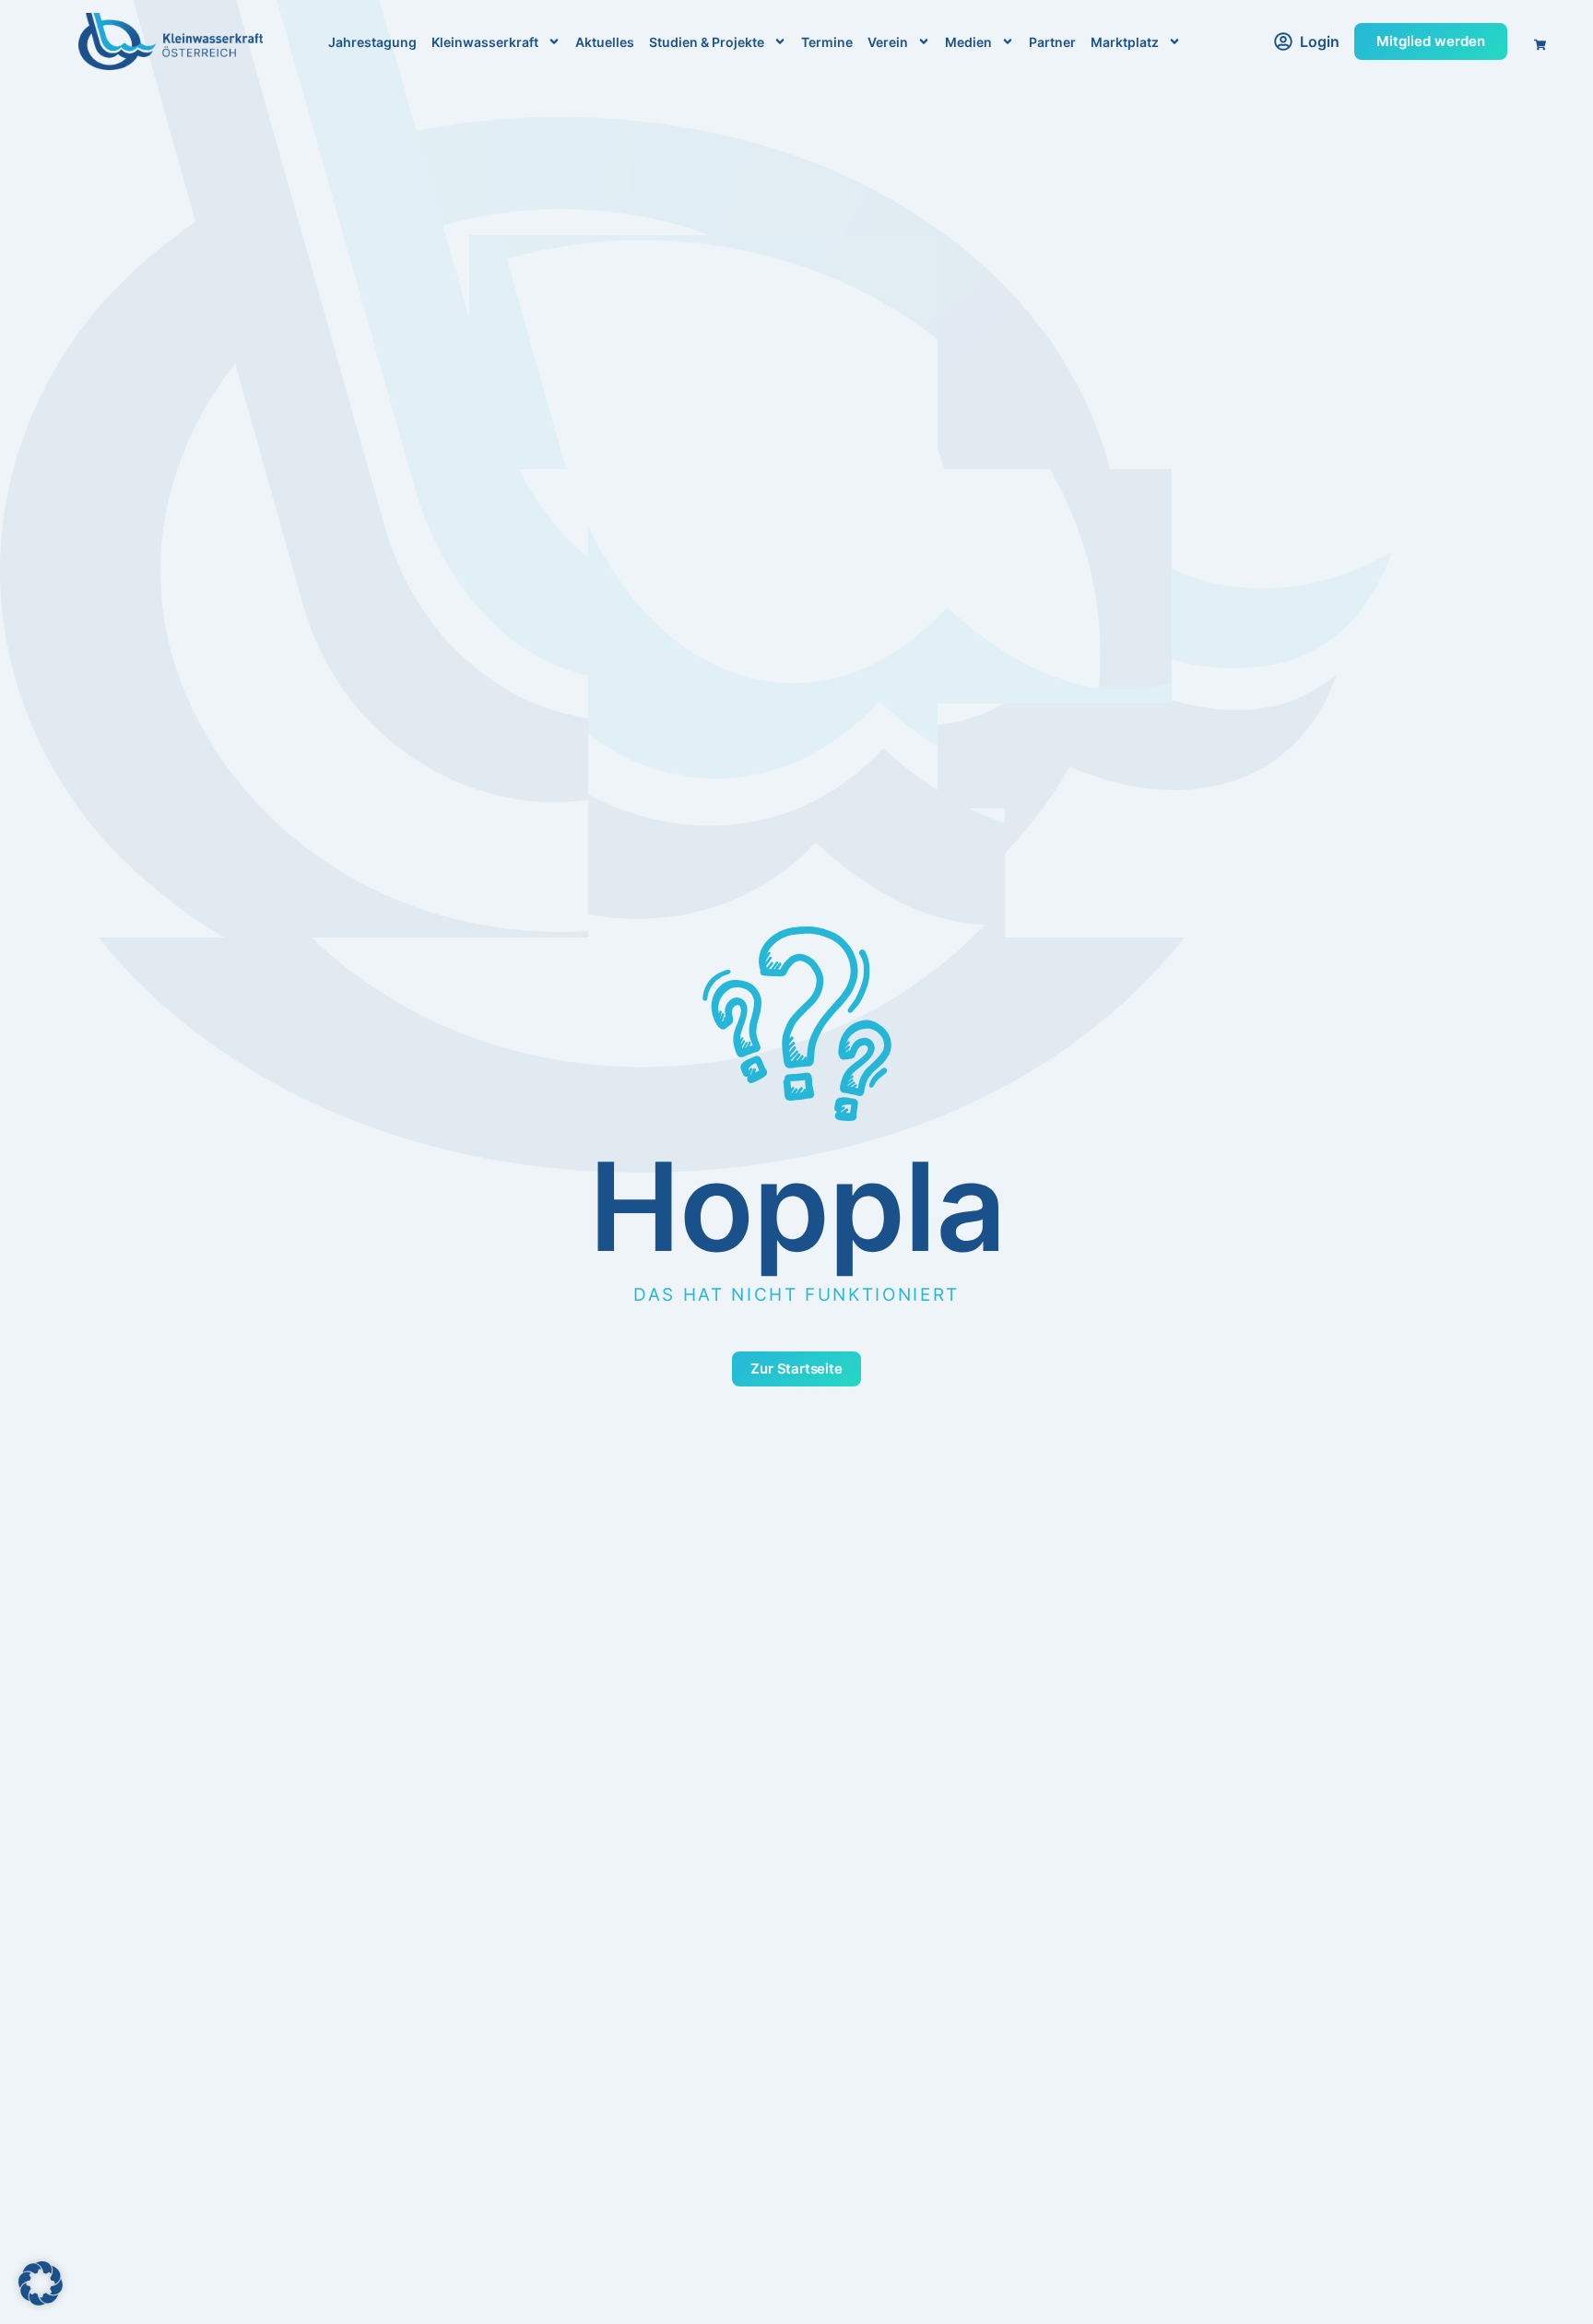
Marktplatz (1125, 42)
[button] (41, 2283)
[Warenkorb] (1534, 40)
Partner (1052, 42)
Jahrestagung (372, 42)
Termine (827, 42)
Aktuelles (605, 42)
